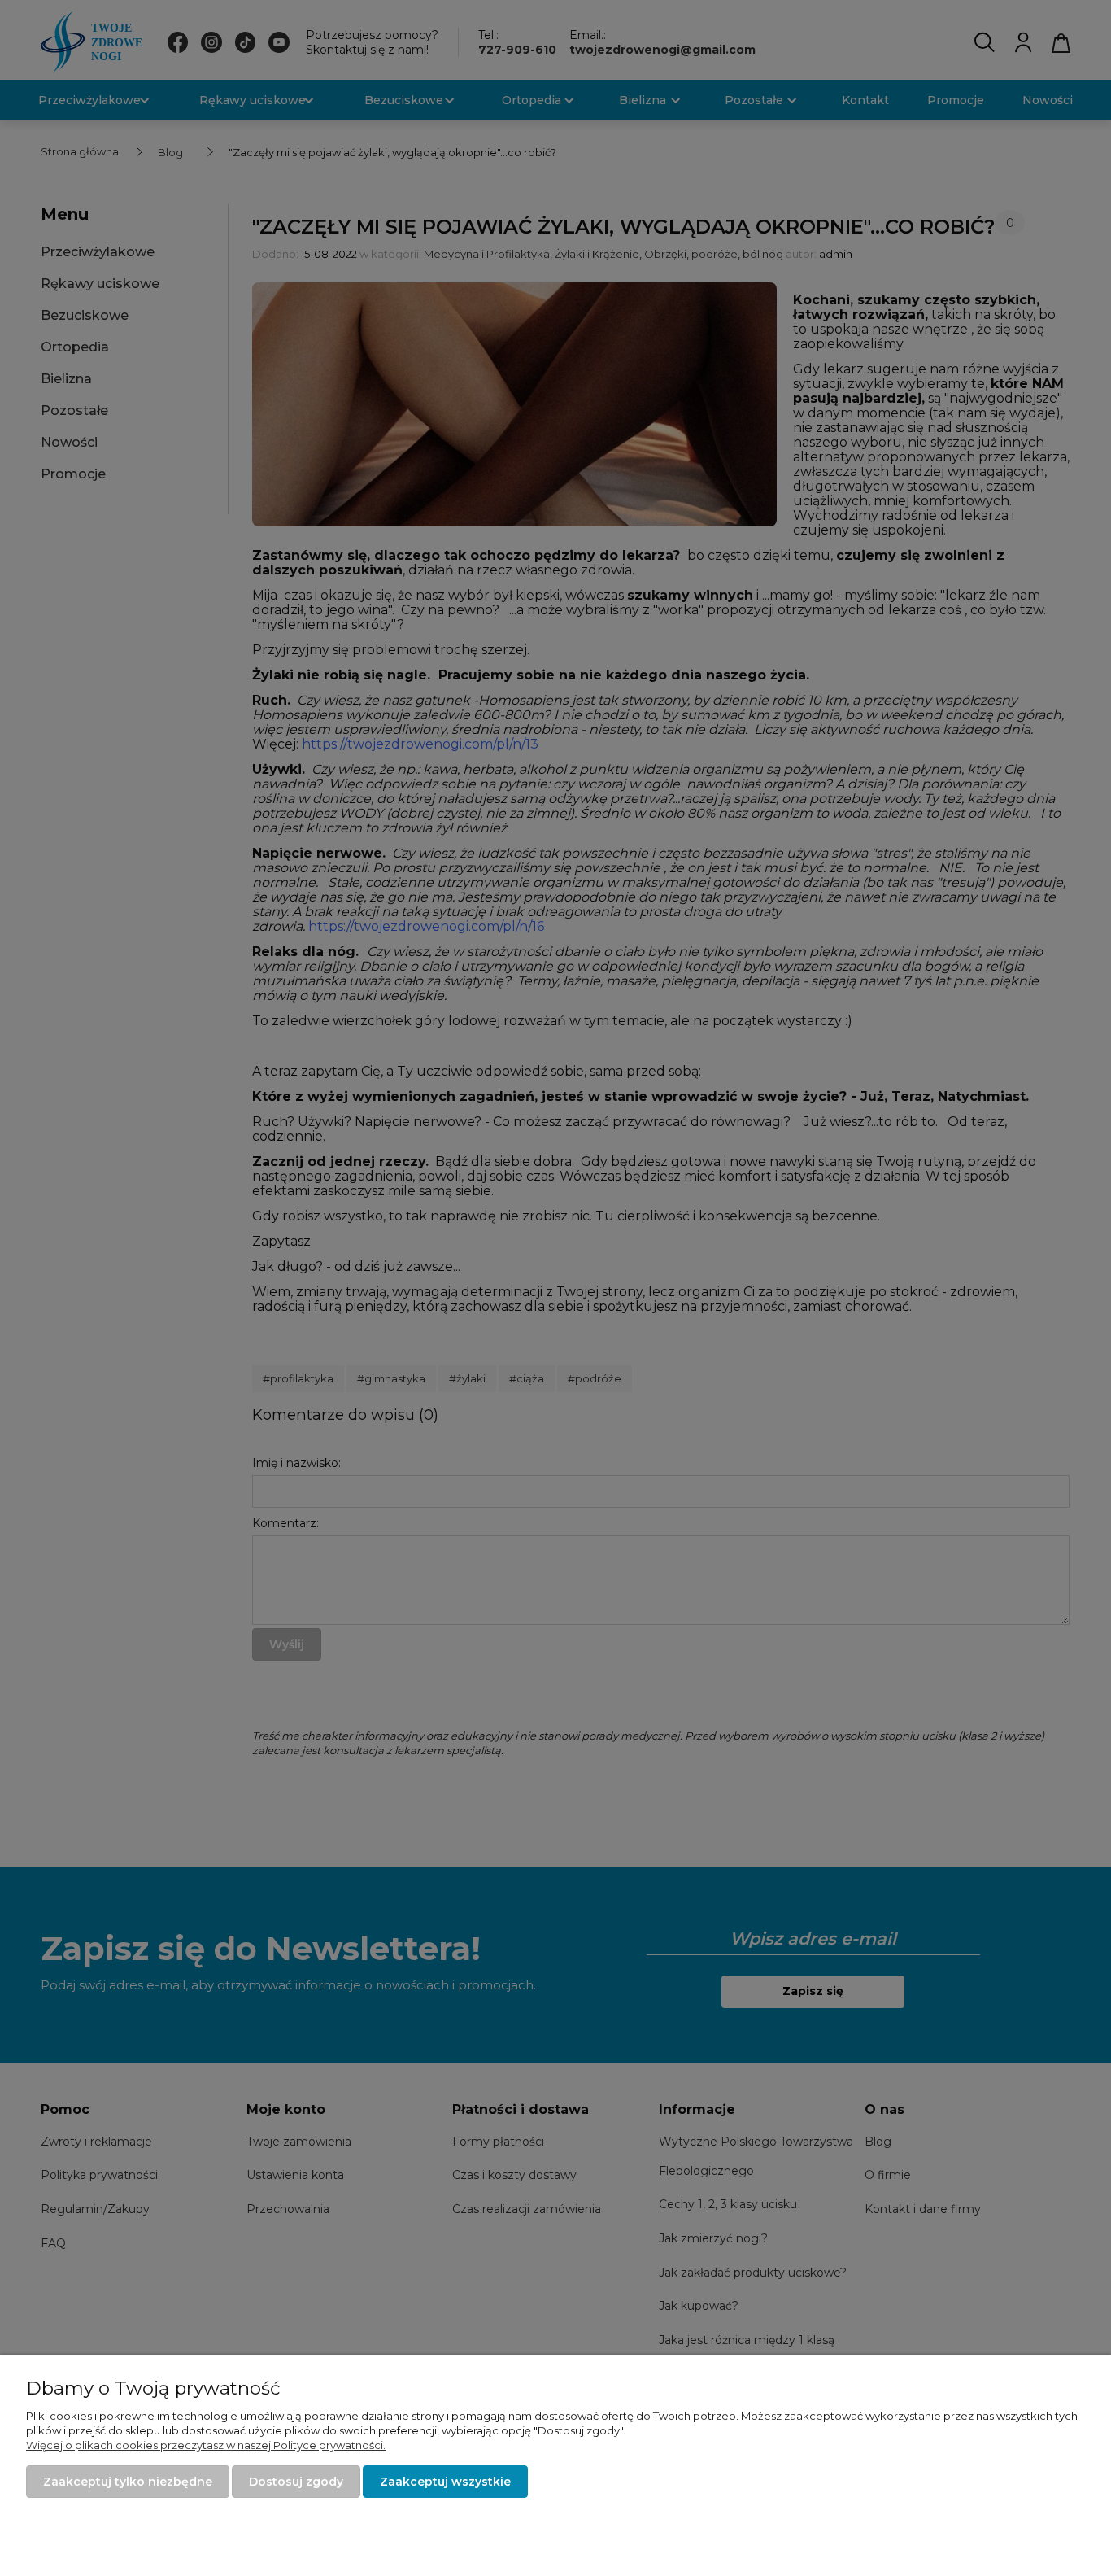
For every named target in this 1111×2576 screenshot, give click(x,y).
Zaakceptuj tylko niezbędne (128, 2482)
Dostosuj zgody (296, 2482)
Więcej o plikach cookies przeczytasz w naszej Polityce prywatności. (206, 2445)
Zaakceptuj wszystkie (445, 2482)
